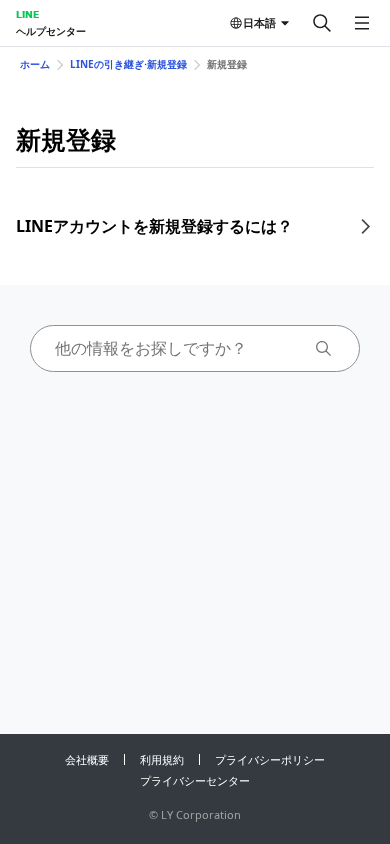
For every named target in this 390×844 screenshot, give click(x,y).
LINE (27, 14)
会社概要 (87, 759)
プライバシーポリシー (270, 759)
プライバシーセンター (195, 780)
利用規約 (162, 759)
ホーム (35, 64)
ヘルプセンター (51, 31)
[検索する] (322, 23)
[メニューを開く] (362, 23)
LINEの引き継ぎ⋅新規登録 (128, 64)
